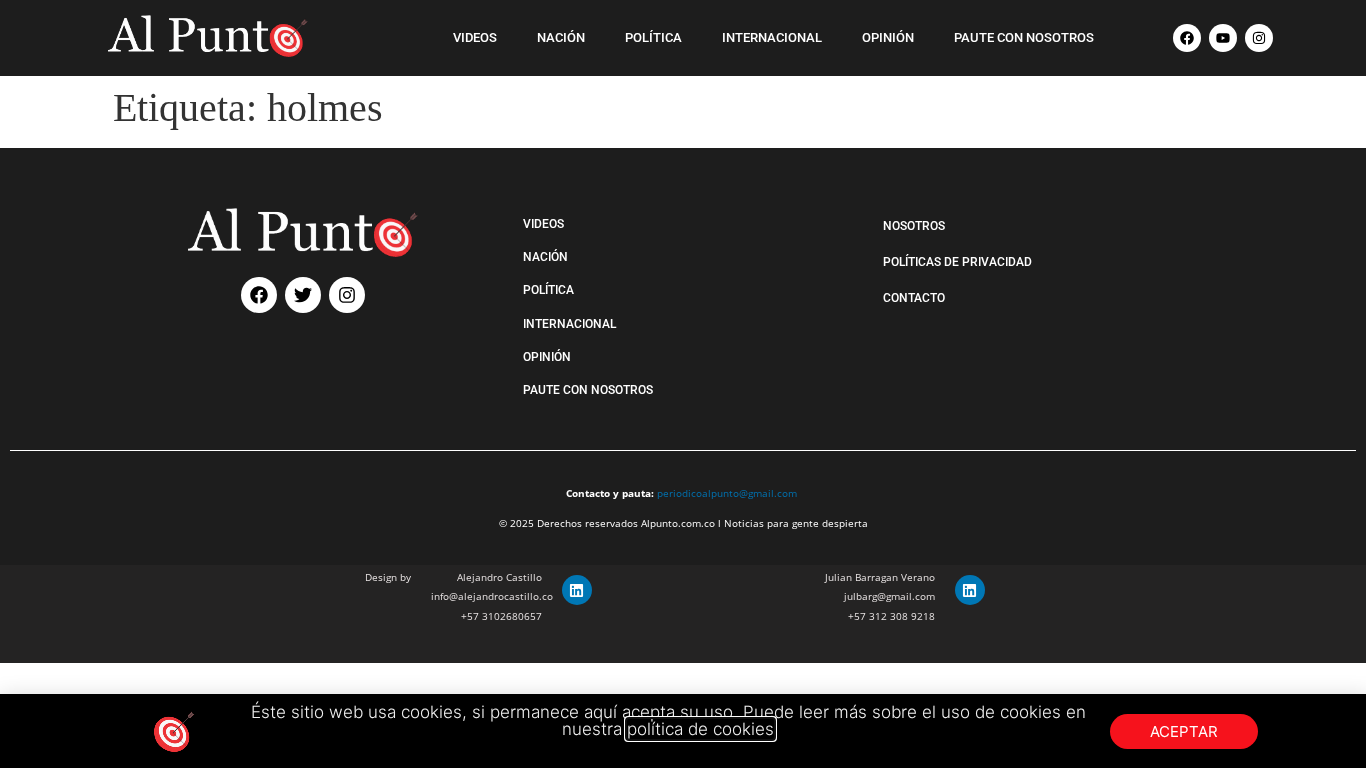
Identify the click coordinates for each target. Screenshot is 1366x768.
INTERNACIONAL (772, 37)
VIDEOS (475, 37)
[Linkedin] (577, 590)
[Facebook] (1187, 38)
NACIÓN (561, 37)
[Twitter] (303, 295)
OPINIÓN (888, 37)
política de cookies (700, 729)
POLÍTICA (653, 37)
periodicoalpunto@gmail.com (727, 493)
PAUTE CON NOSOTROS (1024, 37)
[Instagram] (1259, 38)
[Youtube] (1223, 38)
